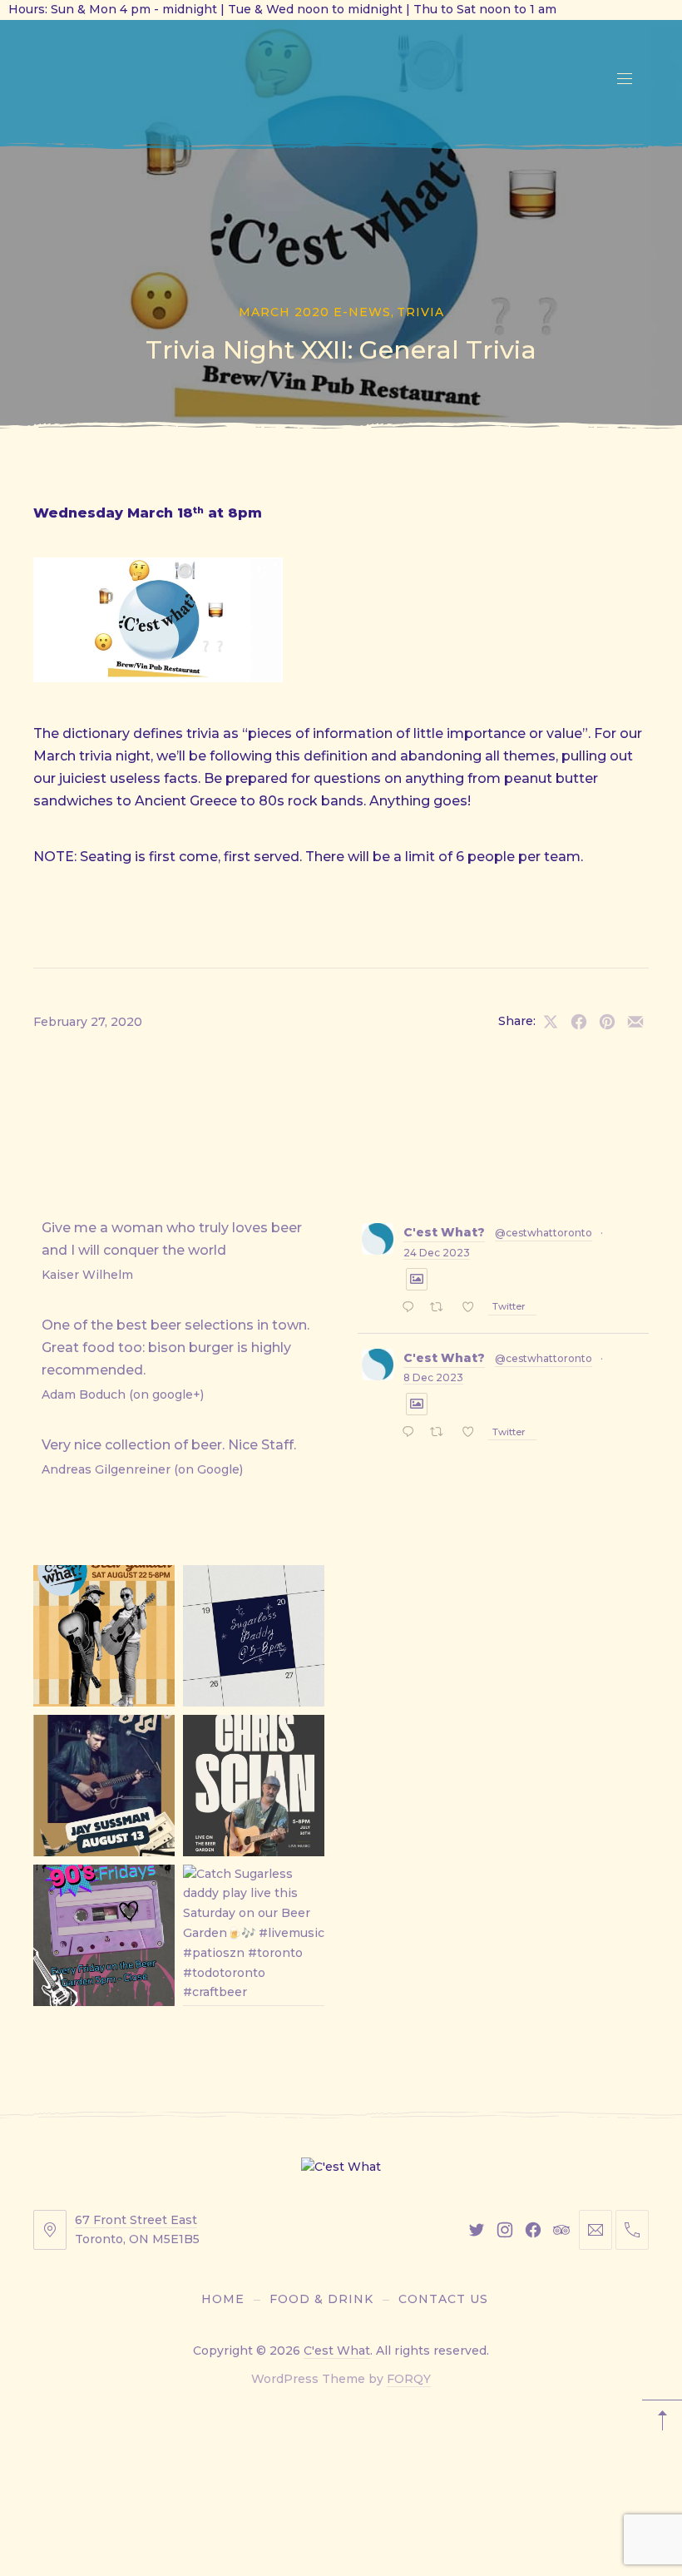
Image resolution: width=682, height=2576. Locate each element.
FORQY (409, 2379)
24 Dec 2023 (437, 1253)
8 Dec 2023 (433, 1377)
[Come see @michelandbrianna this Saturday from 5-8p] (104, 1636)
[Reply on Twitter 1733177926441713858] (412, 1434)
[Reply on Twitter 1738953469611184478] (412, 1309)
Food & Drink (321, 2299)
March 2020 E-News (315, 312)
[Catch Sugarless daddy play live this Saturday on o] (254, 1935)
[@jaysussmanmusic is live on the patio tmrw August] (104, 1786)
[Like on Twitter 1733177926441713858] (473, 1434)
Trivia (420, 312)
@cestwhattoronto (544, 1233)
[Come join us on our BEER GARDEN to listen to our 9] (104, 1935)
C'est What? (444, 1232)
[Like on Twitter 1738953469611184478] (473, 1309)
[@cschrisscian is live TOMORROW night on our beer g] (254, 1786)
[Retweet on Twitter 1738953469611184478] (441, 1309)
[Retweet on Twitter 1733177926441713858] (441, 1434)
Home (223, 2299)
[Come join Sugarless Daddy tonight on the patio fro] (254, 1636)
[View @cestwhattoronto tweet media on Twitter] (417, 1279)
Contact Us (443, 2299)
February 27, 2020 (88, 1022)
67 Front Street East (136, 2220)
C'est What (337, 2351)
